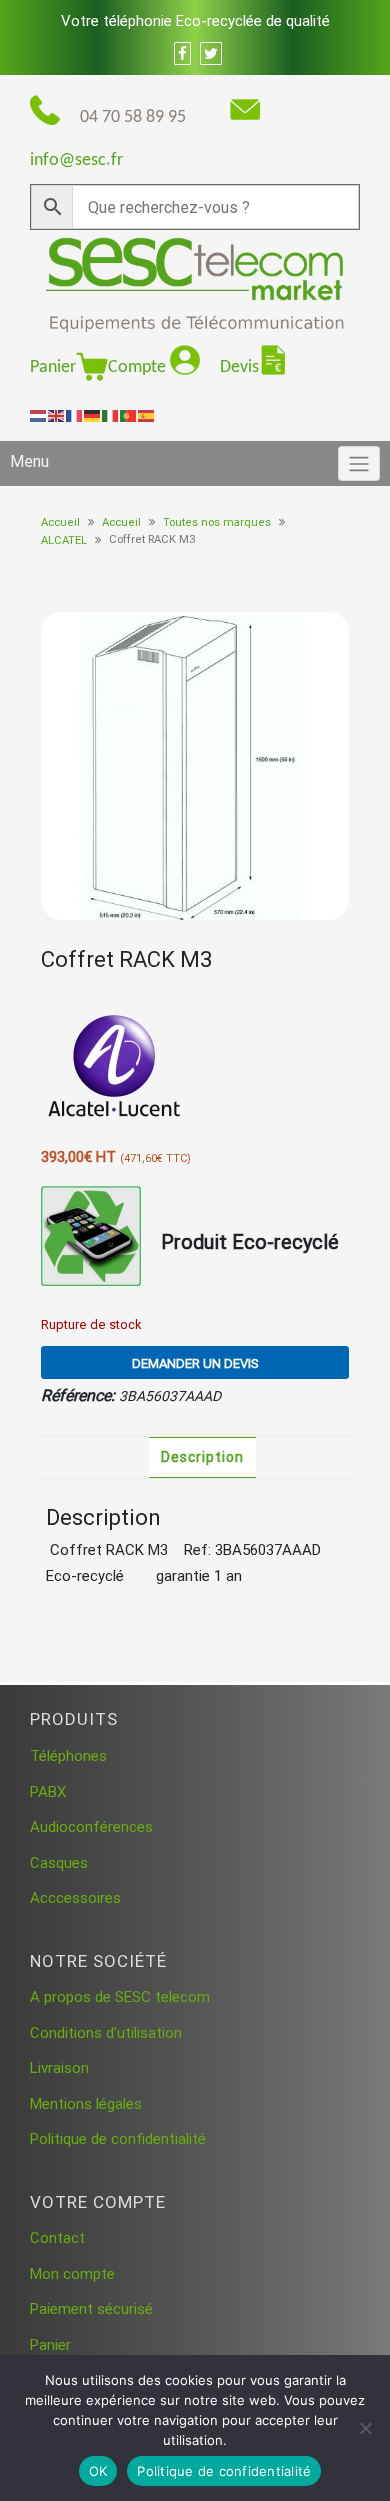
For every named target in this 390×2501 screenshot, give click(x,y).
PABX (48, 1792)
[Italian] (111, 415)
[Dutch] (39, 415)
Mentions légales (86, 2104)
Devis (239, 367)
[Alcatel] (116, 1069)
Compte (139, 367)
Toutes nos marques (217, 522)
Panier (53, 367)
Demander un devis (195, 1363)
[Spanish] (147, 415)
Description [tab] (202, 1457)
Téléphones (68, 1756)
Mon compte (72, 2274)
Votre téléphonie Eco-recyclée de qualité (195, 21)
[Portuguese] (129, 415)
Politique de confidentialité (118, 2139)
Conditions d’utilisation (106, 2033)
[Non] (365, 2428)
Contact (57, 2238)
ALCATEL (64, 540)
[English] (57, 415)
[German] (93, 415)
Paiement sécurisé (91, 2309)
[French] (75, 415)
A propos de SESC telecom (120, 1997)
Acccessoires (75, 1898)
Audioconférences (91, 1827)
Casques (59, 1863)
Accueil (60, 522)
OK (98, 2471)
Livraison (59, 2068)
